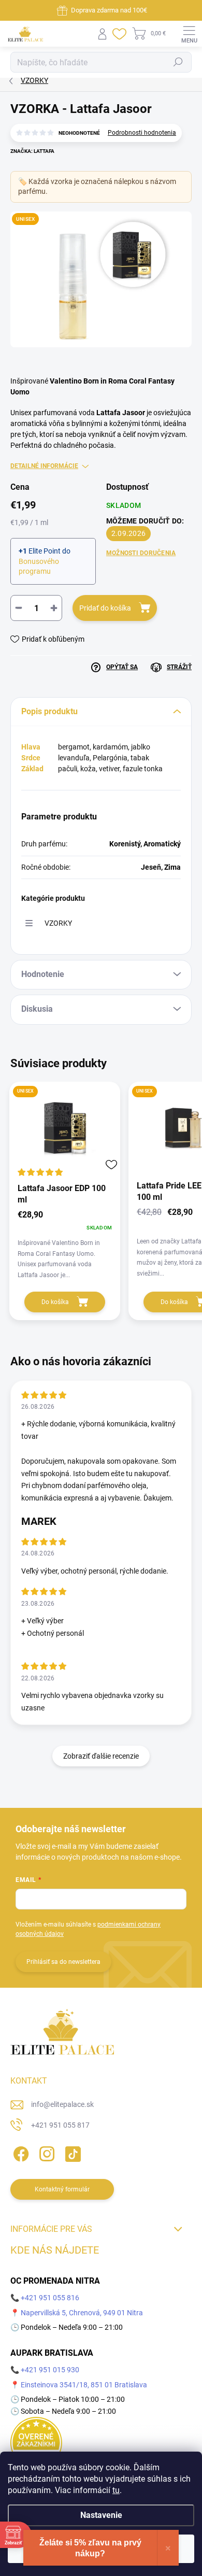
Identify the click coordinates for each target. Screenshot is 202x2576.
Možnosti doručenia (141, 553)
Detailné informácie (44, 466)
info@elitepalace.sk (62, 2104)
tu (116, 2490)
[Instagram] (45, 2152)
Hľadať (178, 62)
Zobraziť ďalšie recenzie (101, 1756)
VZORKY (58, 923)
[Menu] (189, 34)
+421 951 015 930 (50, 2370)
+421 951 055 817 (60, 2125)
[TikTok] (71, 2152)
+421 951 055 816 (50, 2298)
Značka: (32, 151)
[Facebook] (19, 2152)
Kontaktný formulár (62, 2189)
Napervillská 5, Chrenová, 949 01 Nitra (82, 2313)
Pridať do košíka (105, 608)
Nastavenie (101, 2515)
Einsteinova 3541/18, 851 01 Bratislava (84, 2385)
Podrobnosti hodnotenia (142, 133)
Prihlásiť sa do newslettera (63, 1962)
